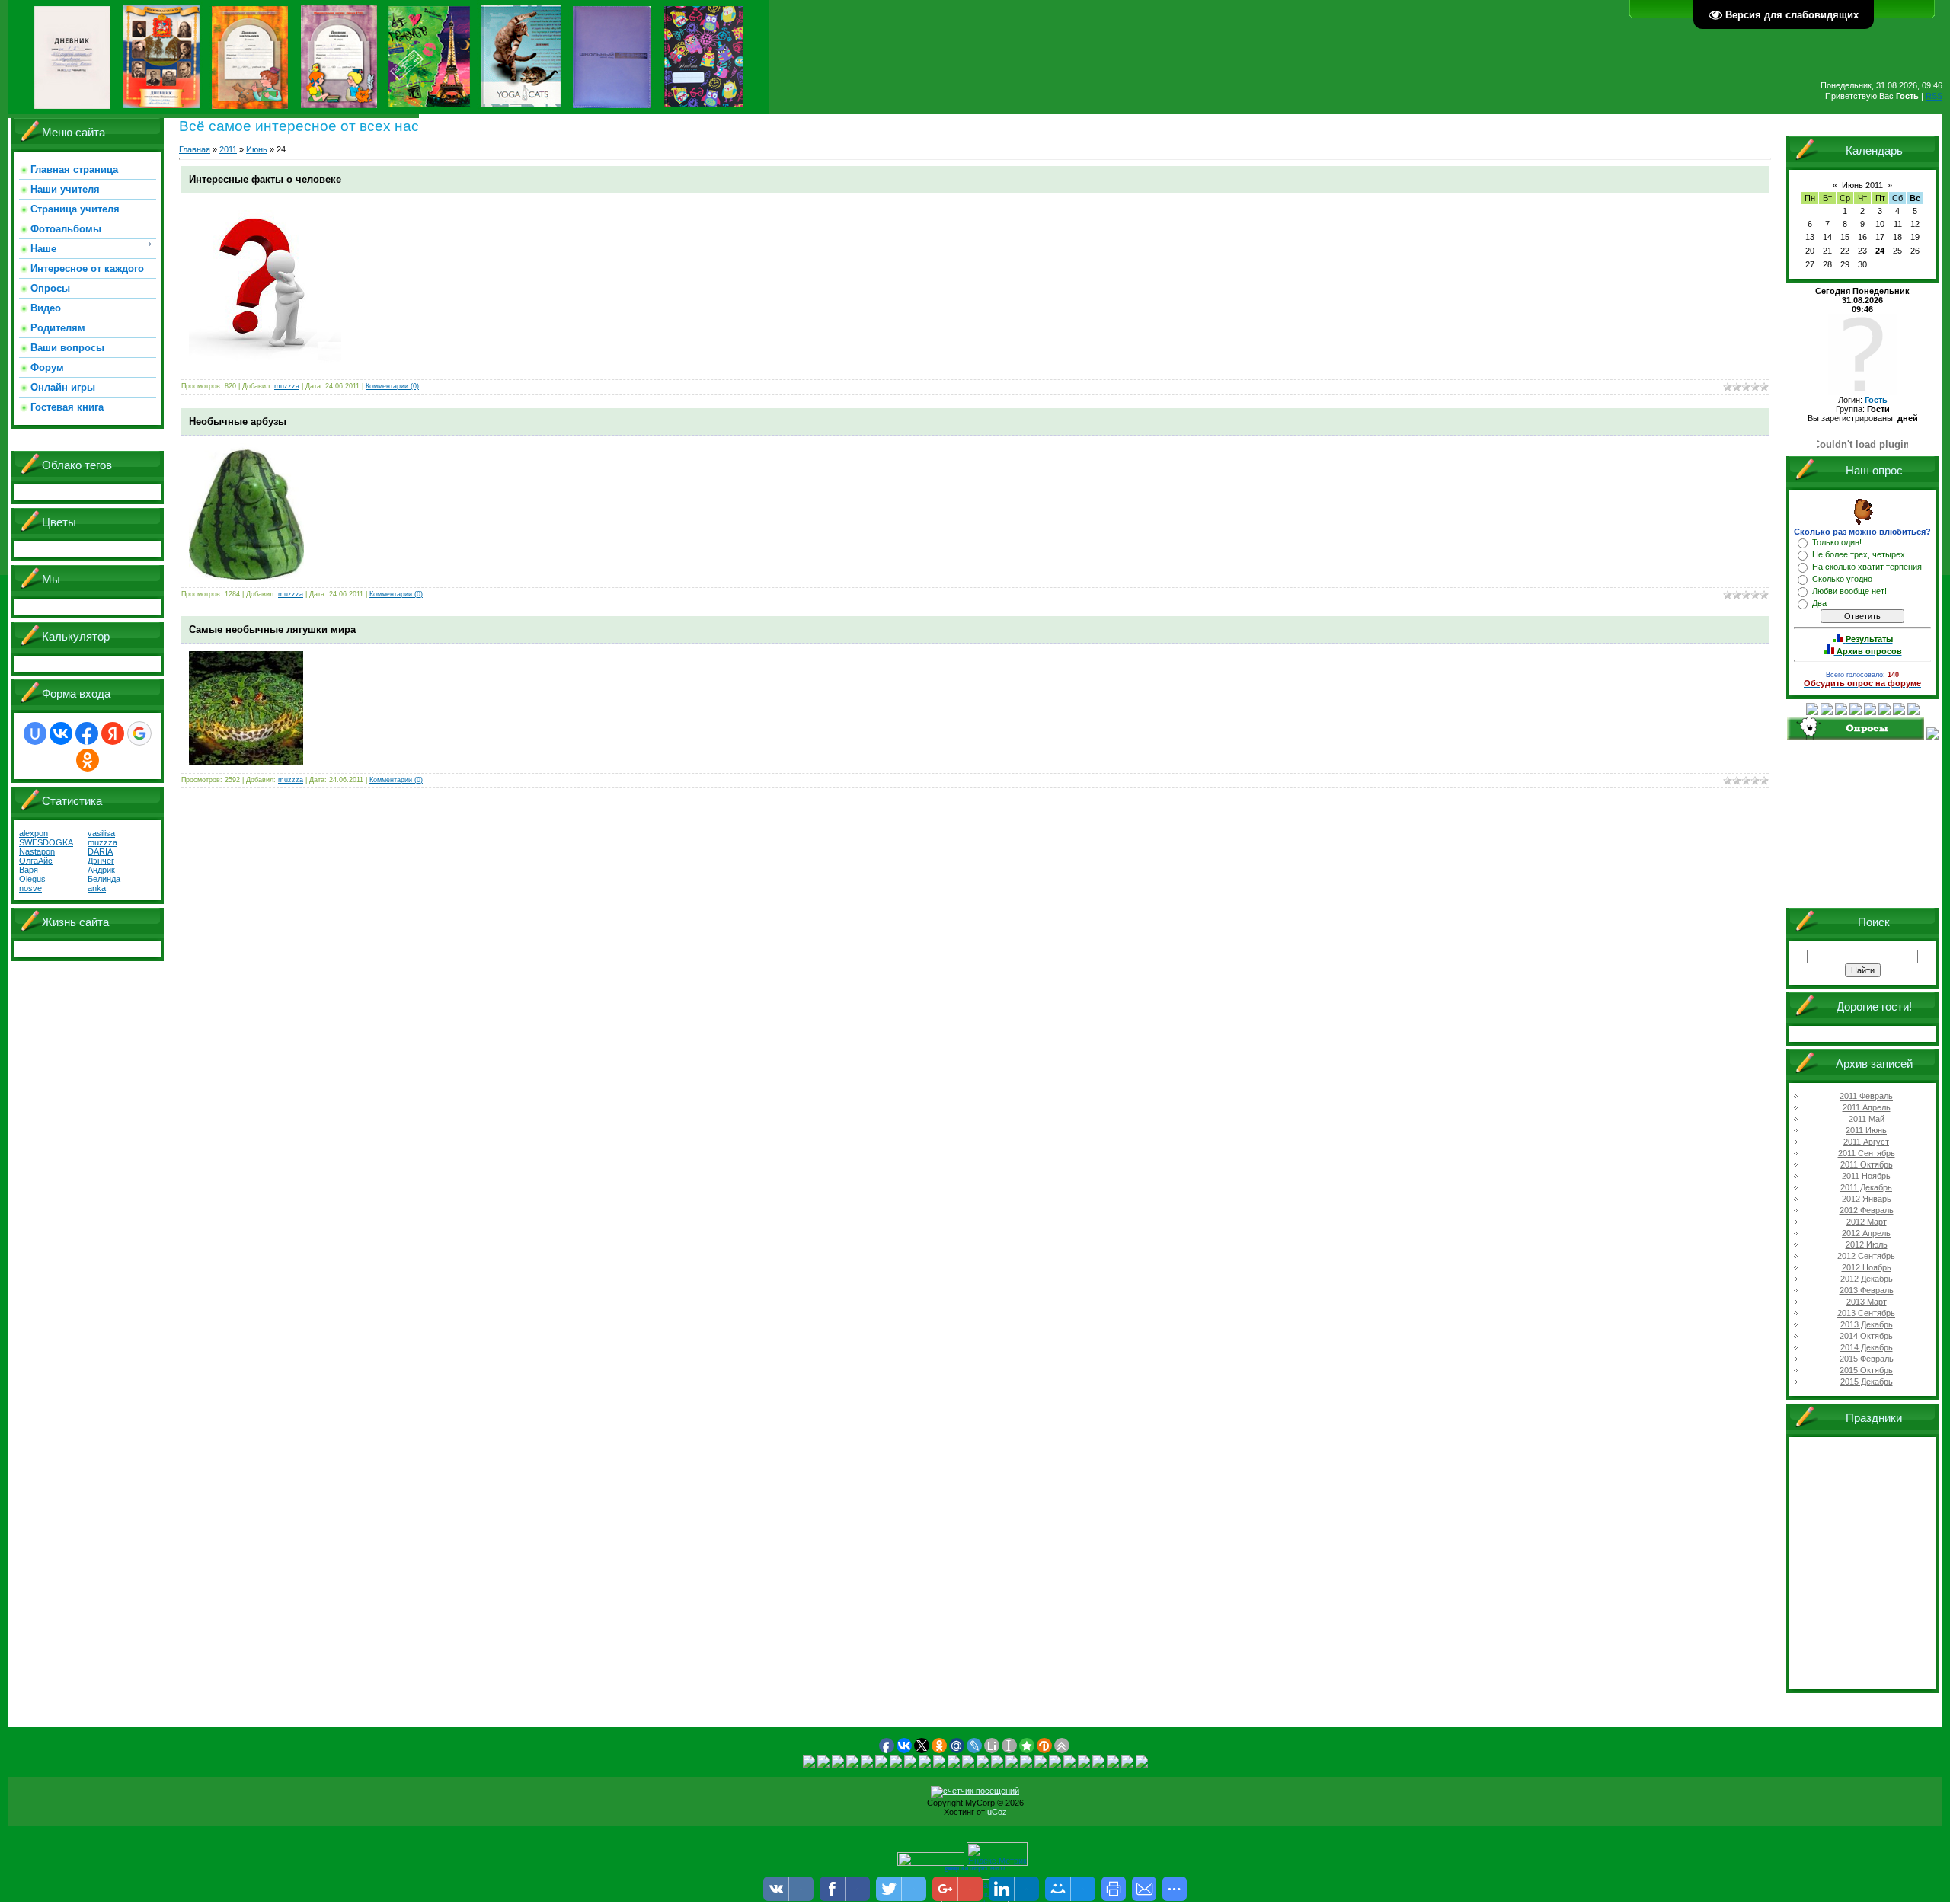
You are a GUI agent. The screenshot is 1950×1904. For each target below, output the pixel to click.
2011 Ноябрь (1866, 1176)
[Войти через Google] (139, 733)
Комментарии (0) (392, 386)
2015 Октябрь (1866, 1370)
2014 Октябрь (1866, 1336)
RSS (1934, 96)
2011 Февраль (1866, 1096)
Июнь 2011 (1862, 185)
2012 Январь (1867, 1199)
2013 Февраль (1867, 1290)
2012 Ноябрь (1867, 1267)
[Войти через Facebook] (87, 733)
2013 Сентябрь (1866, 1313)
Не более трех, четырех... (1862, 554)
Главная (195, 149)
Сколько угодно (1842, 579)
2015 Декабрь (1867, 1382)
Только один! (1837, 542)
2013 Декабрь (1867, 1324)
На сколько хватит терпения (1867, 567)
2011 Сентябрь (1867, 1153)
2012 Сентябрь (1866, 1256)
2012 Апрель (1866, 1233)
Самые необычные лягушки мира (272, 629)
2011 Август (1866, 1142)
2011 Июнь (1866, 1130)
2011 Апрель (1867, 1107)
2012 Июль (1867, 1244)
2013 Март (1867, 1302)
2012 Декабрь (1867, 1279)
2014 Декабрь (1867, 1347)
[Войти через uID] (35, 733)
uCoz (997, 1812)
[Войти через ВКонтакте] (61, 733)
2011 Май (1867, 1119)
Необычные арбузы (238, 422)
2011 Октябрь (1867, 1164)
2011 (228, 149)
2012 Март (1867, 1222)
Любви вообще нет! (1849, 591)
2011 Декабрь (1866, 1187)
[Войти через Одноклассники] (88, 760)
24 (1880, 251)
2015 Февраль (1867, 1359)
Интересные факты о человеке (265, 179)
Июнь (257, 149)
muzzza (287, 386)
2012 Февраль (1867, 1210)
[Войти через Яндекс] (113, 733)
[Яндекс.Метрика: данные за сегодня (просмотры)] (997, 1854)
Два (1819, 603)
